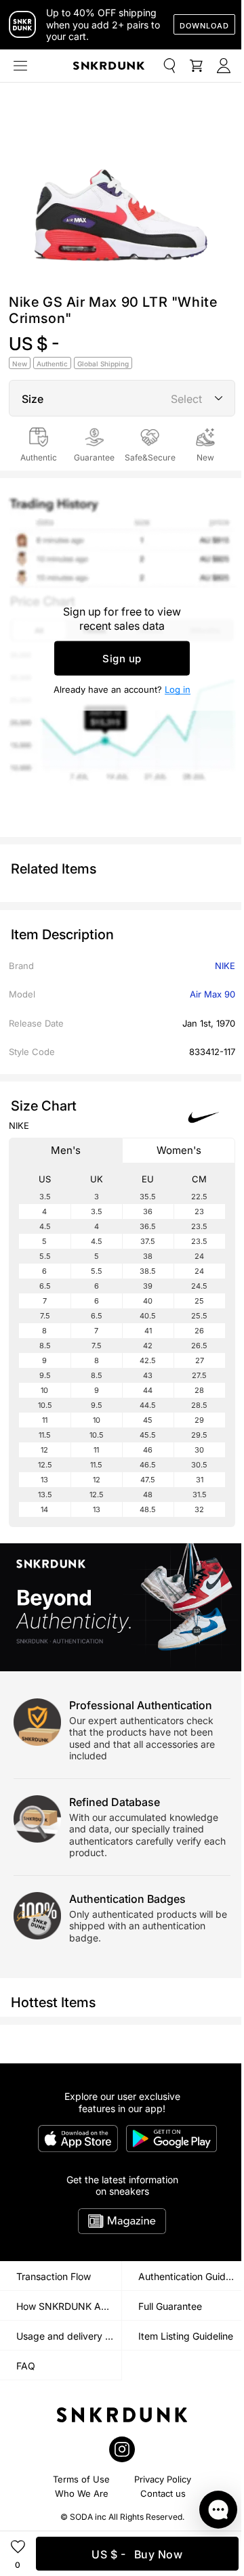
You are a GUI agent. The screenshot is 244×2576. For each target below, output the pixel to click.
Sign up (122, 658)
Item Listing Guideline (186, 2336)
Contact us (163, 2493)
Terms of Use (81, 2479)
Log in (178, 689)
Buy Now (137, 2554)
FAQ (26, 2366)
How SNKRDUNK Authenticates (69, 2306)
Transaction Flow (54, 2276)
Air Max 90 (212, 994)
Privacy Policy (163, 2479)
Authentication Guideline (191, 2276)
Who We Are (82, 2493)
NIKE (225, 966)
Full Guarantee (170, 2306)
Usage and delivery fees (69, 2336)
